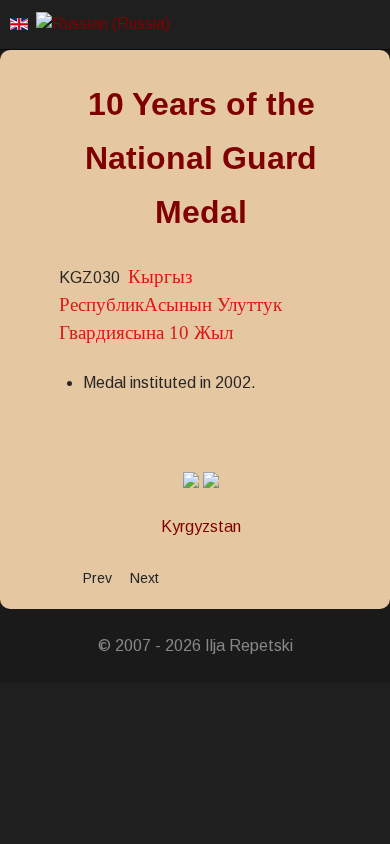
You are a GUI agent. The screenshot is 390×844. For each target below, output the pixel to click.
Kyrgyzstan (201, 526)
